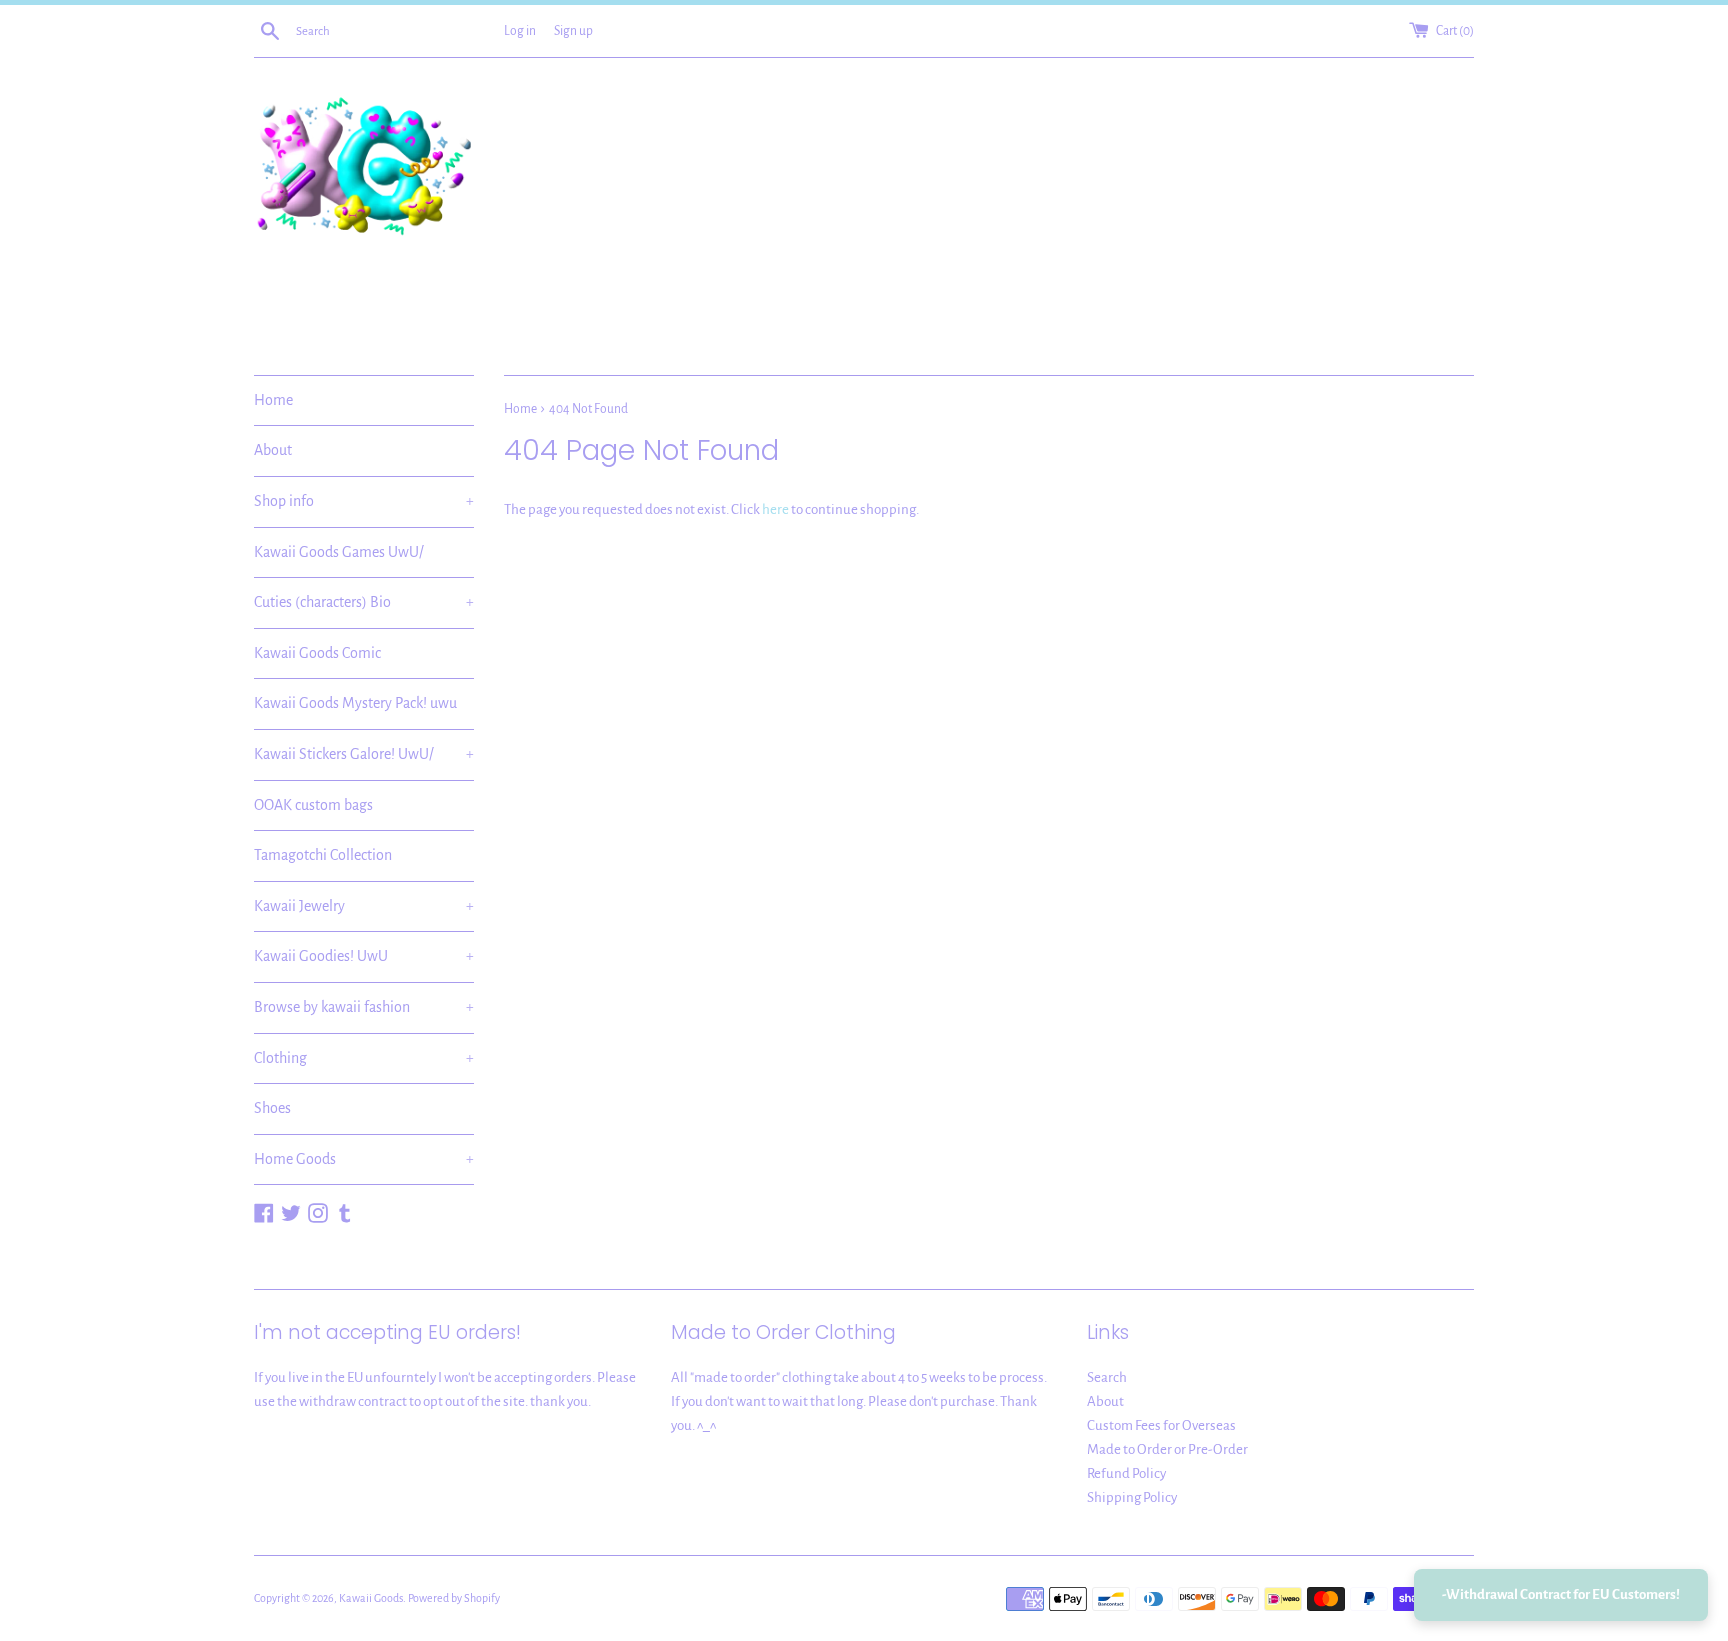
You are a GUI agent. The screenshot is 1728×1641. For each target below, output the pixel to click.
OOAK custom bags (313, 805)
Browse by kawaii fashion (364, 1007)
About (273, 450)
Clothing (364, 1058)
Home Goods (364, 1159)
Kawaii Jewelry (364, 906)
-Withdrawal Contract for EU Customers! (1561, 1594)
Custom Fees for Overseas (1161, 1425)
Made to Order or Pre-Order (1167, 1449)
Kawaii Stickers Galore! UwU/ (364, 754)
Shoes (272, 1108)
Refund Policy (1126, 1473)
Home (273, 400)
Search (1107, 1377)
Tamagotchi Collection (323, 855)
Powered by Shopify (454, 1598)
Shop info (364, 501)
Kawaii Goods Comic (317, 653)
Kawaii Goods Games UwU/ (339, 552)
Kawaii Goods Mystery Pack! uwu (355, 703)
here (775, 509)
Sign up (573, 31)
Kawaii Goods (371, 1598)
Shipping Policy (1132, 1497)
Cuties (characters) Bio (364, 602)
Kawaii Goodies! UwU (364, 956)
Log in (520, 31)
